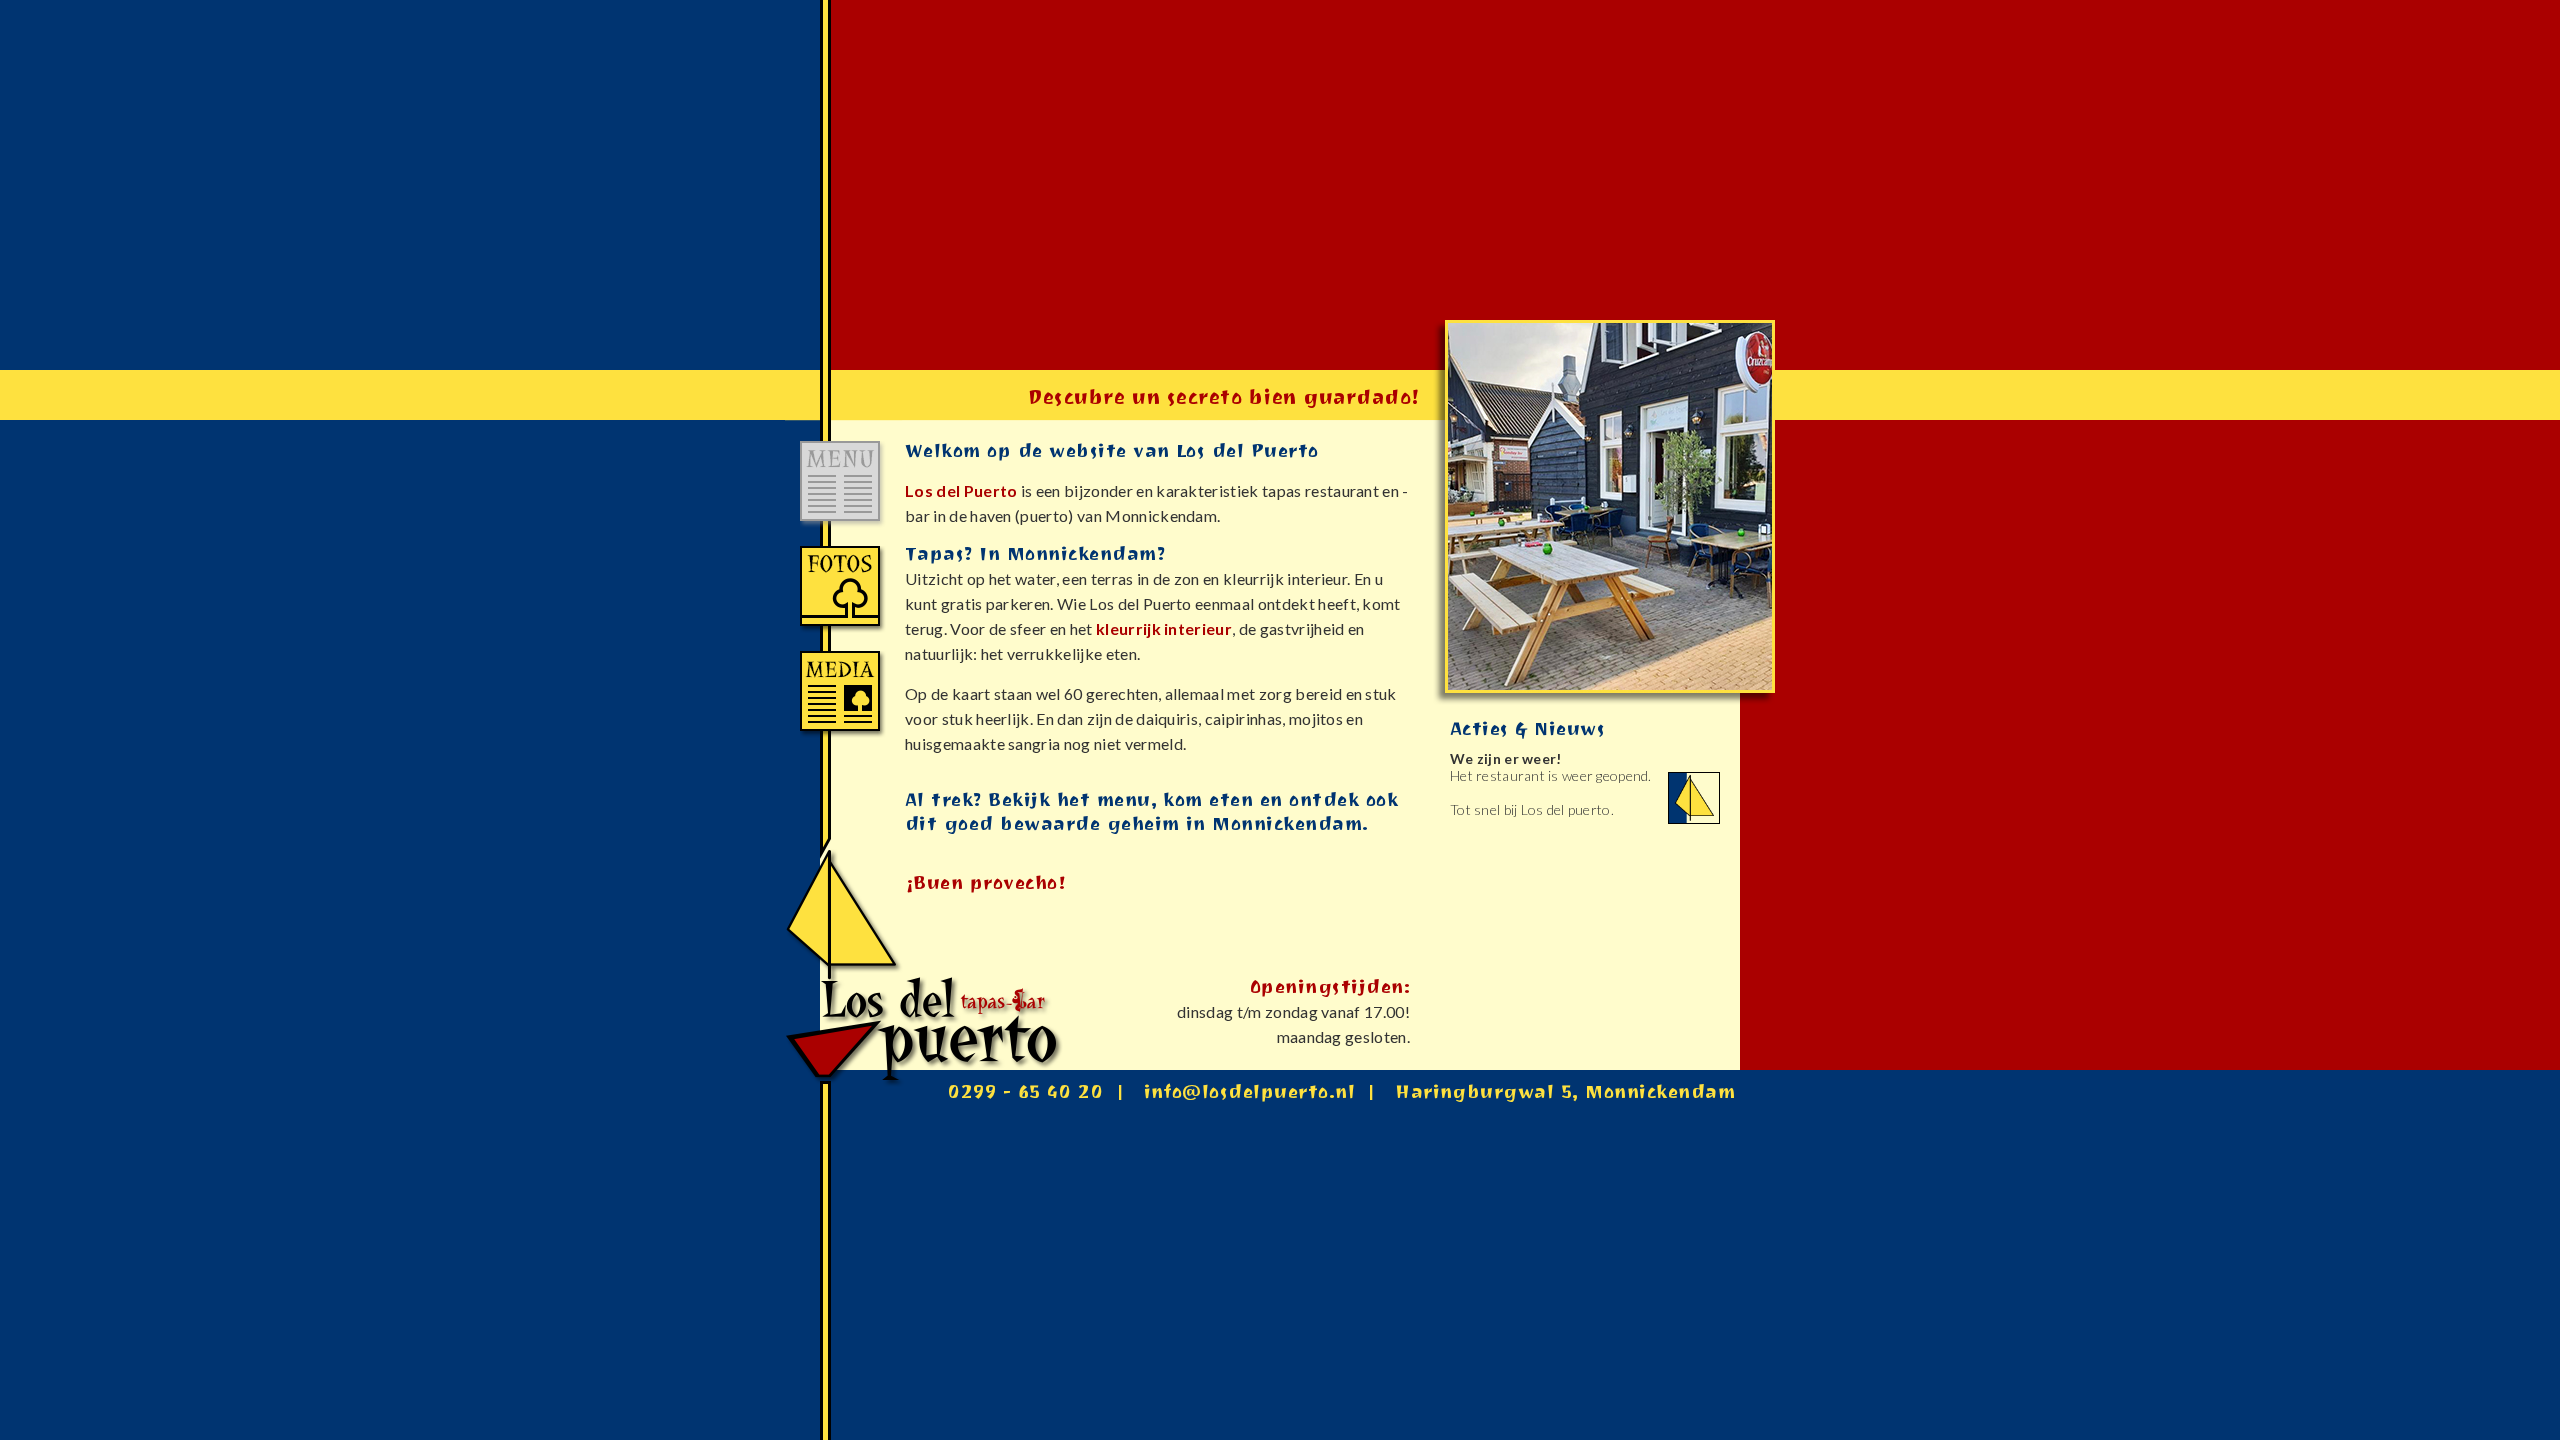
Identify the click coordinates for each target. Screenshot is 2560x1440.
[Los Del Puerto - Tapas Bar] (845, 1065)
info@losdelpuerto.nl (1250, 1095)
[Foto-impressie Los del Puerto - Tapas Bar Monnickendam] (845, 630)
